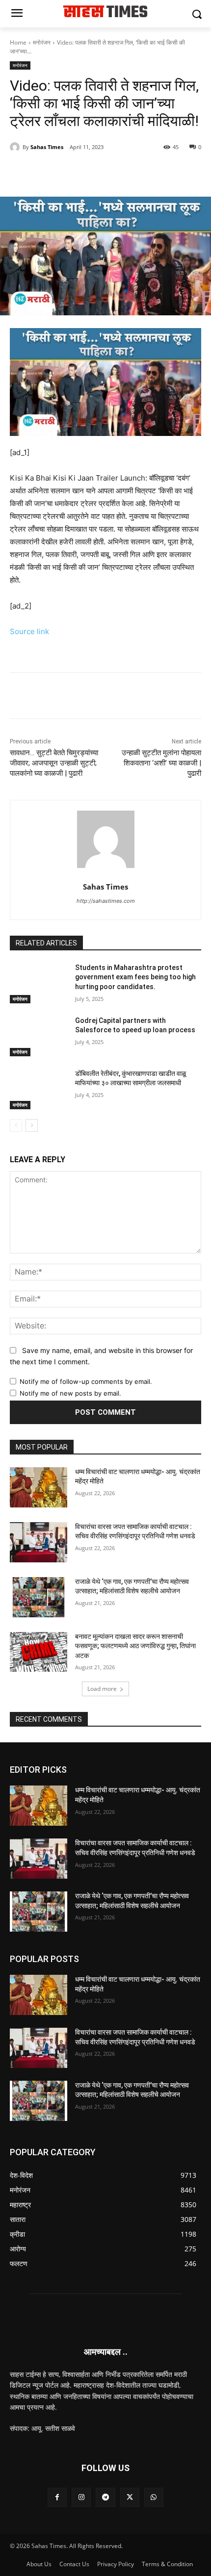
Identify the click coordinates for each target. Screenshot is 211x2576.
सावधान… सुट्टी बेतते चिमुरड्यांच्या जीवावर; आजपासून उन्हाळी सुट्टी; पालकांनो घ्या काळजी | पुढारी (54, 763)
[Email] (163, 172)
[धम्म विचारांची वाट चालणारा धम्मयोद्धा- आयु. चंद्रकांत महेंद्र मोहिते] (39, 1487)
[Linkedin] (141, 172)
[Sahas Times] (16, 147)
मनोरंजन (42, 42)
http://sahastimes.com (106, 901)
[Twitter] (73, 172)
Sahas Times (47, 147)
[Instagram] (81, 2497)
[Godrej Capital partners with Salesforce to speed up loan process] (39, 1036)
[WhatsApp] (96, 172)
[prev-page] (16, 1125)
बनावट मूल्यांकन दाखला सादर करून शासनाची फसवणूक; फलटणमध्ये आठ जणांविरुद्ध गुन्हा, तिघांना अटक (135, 1646)
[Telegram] (118, 172)
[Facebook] (51, 172)
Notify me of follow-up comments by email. (86, 1381)
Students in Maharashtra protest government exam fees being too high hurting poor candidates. (135, 977)
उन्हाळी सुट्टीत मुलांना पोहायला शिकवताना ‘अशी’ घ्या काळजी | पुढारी (161, 763)
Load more (102, 1689)
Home (18, 42)
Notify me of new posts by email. (70, 1393)
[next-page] (32, 1125)
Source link (29, 631)
